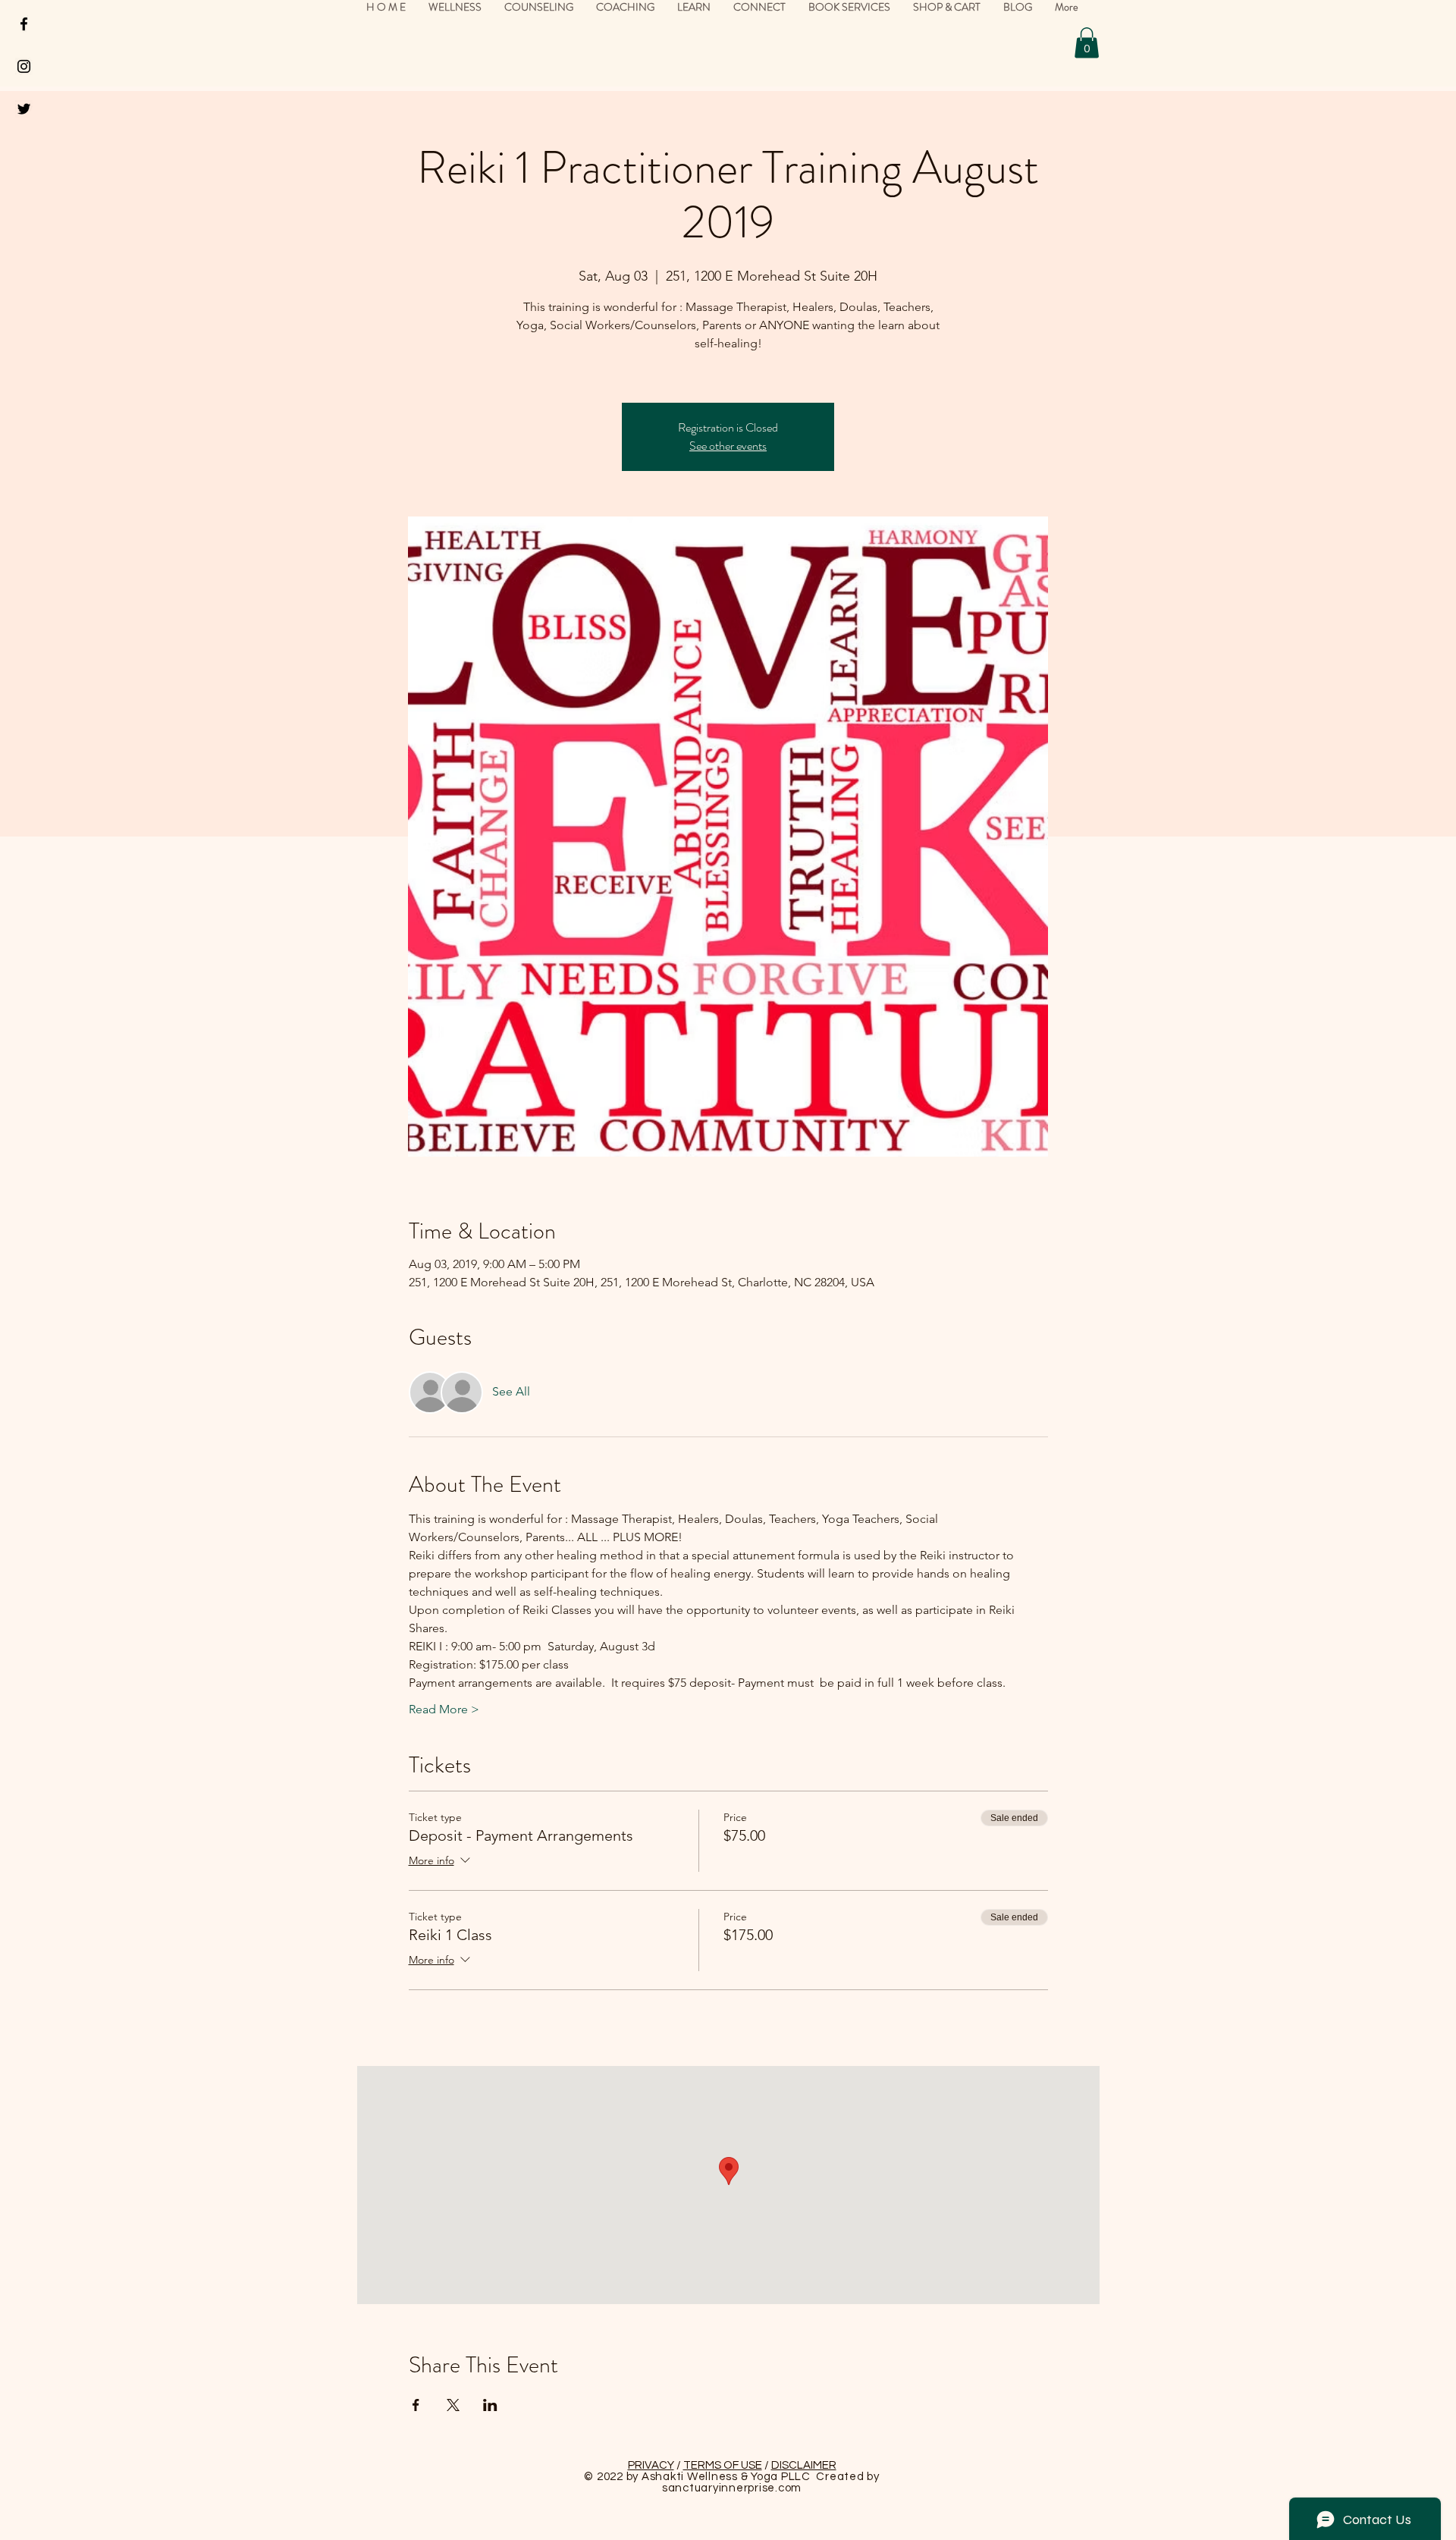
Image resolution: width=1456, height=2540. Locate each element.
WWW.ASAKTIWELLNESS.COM (590, 1450)
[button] (1410, 46)
